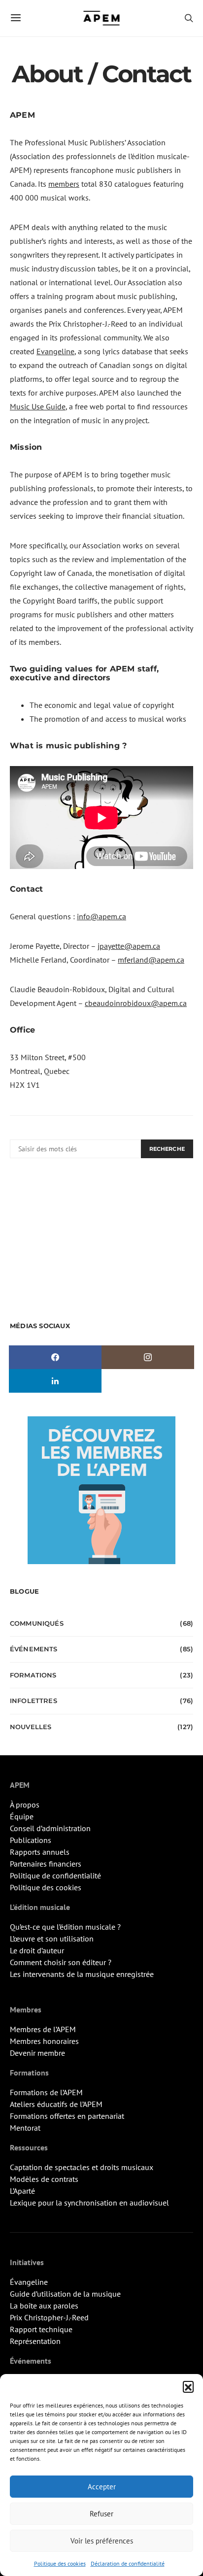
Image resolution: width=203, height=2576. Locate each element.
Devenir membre (37, 2053)
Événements (34, 1649)
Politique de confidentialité (55, 1875)
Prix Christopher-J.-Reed (49, 2317)
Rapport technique (41, 2329)
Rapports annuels (40, 1852)
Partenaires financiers (46, 1864)
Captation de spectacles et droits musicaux (82, 2167)
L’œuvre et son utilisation (52, 1939)
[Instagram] (148, 1357)
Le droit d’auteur (37, 1950)
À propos (25, 1805)
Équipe (22, 1816)
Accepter (102, 2487)
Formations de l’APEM (46, 2092)
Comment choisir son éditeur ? (61, 1962)
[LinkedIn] (55, 1381)
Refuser (101, 2514)
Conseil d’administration (50, 1828)
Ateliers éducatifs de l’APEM (56, 2104)
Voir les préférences (102, 2541)
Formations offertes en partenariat (67, 2116)
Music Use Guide (38, 406)
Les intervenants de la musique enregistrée (82, 1974)
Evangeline (55, 351)
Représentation (35, 2341)
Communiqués (37, 1623)
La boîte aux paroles (44, 2306)
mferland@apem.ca (151, 960)
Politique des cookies (60, 2563)
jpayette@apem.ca (129, 946)
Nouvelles (31, 1727)
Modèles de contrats (44, 2179)
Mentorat (25, 2128)
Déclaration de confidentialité (128, 2563)
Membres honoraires (44, 2041)
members (64, 184)
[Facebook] (55, 1357)
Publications (31, 1840)
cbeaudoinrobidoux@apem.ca (136, 1003)
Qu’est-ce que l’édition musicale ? (65, 1927)
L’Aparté (22, 2191)
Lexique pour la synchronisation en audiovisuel (89, 2203)
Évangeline (29, 2282)
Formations (33, 1675)
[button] (188, 2386)
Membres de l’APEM (43, 2029)
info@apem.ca (101, 916)
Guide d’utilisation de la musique (65, 2294)
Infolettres (34, 1701)
